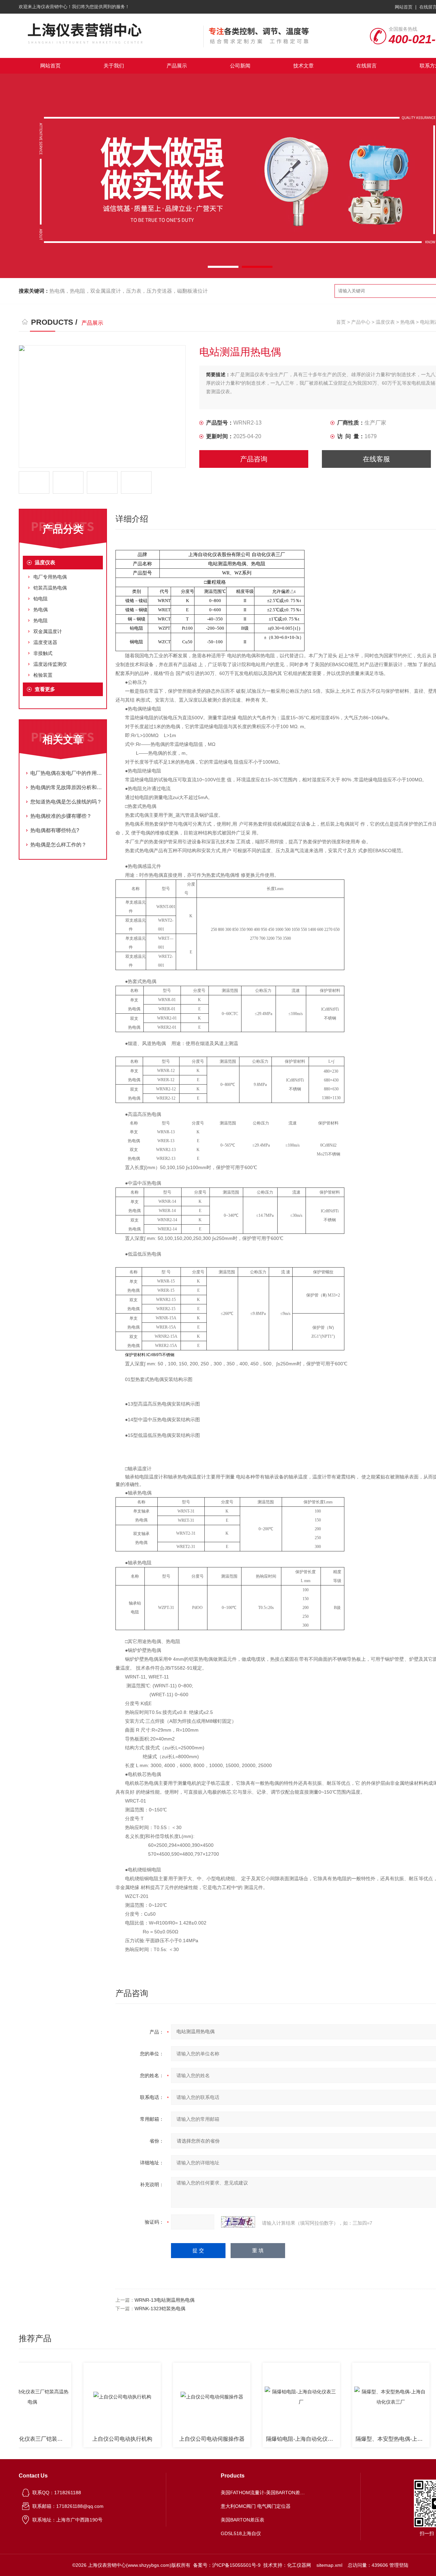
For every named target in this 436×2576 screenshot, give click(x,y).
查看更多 (45, 689)
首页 (341, 322)
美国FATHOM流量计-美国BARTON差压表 (263, 2493)
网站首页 (404, 7)
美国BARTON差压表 (243, 2520)
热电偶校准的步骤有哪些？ (61, 816)
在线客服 (376, 459)
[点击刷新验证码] (238, 2222)
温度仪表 (385, 322)
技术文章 (303, 66)
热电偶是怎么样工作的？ (58, 845)
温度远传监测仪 (50, 664)
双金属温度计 (48, 631)
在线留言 (367, 66)
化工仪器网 (299, 2565)
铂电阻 (41, 599)
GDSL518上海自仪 (241, 2533)
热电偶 (407, 322)
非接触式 (43, 653)
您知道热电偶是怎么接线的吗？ (66, 802)
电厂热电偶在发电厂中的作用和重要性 (66, 773)
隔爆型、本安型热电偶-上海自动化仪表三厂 (358, 2439)
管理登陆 (399, 2565)
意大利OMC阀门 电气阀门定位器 (256, 2506)
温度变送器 (45, 642)
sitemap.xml (329, 2565)
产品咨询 (254, 459)
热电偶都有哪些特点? (55, 830)
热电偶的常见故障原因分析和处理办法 (66, 787)
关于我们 (114, 66)
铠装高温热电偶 (50, 588)
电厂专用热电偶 (50, 577)
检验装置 (43, 675)
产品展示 (177, 66)
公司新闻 (240, 66)
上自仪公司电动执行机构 (88, 2439)
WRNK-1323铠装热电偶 (160, 2309)
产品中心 (361, 322)
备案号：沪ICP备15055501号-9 (227, 2565)
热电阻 (41, 620)
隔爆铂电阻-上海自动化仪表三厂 (269, 2439)
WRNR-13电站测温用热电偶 (165, 2300)
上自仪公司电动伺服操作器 (177, 2439)
